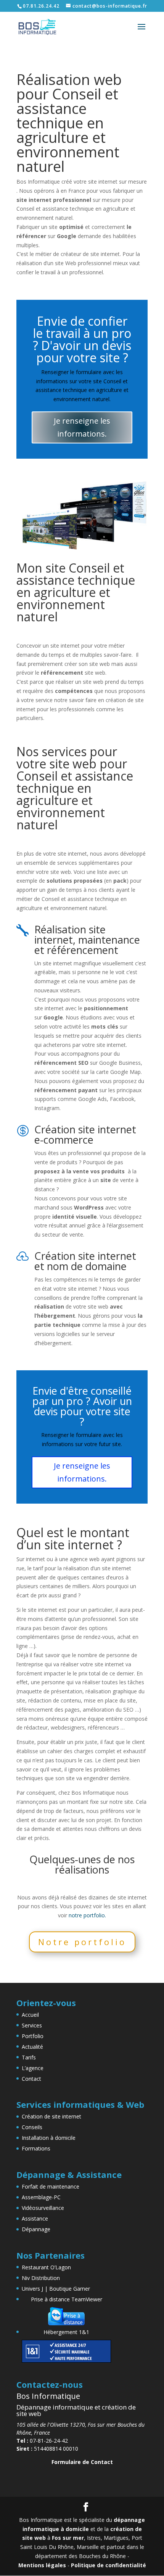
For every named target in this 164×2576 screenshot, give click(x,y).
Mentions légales (42, 2565)
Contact (31, 2079)
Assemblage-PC (41, 2197)
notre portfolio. (87, 1915)
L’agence (33, 2068)
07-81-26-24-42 (42, 2441)
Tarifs (29, 2057)
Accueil (30, 2015)
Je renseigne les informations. (82, 427)
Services (32, 2025)
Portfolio (33, 2036)
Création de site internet (51, 2116)
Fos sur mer (68, 2538)
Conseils (32, 2127)
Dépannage (36, 2229)
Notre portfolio (82, 1942)
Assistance (35, 2218)
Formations (36, 2148)
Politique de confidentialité (109, 2565)
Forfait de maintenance (51, 2186)
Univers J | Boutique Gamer (56, 2289)
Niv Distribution (41, 2278)
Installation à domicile (49, 2138)
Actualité (32, 2047)
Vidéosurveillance (43, 2208)
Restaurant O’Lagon (46, 2267)
